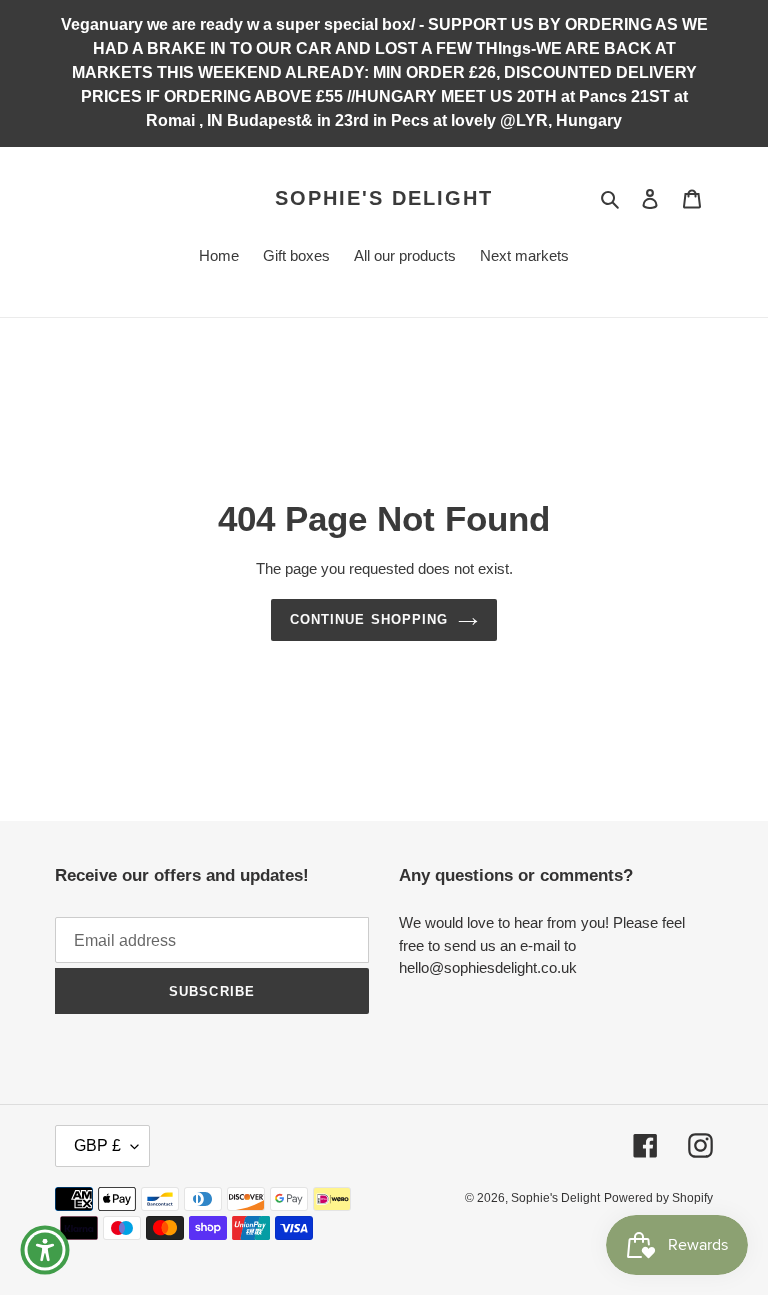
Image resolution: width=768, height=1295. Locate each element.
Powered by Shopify (658, 1198)
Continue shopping (369, 619)
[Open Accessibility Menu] (45, 1250)
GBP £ (97, 1145)
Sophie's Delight (384, 198)
